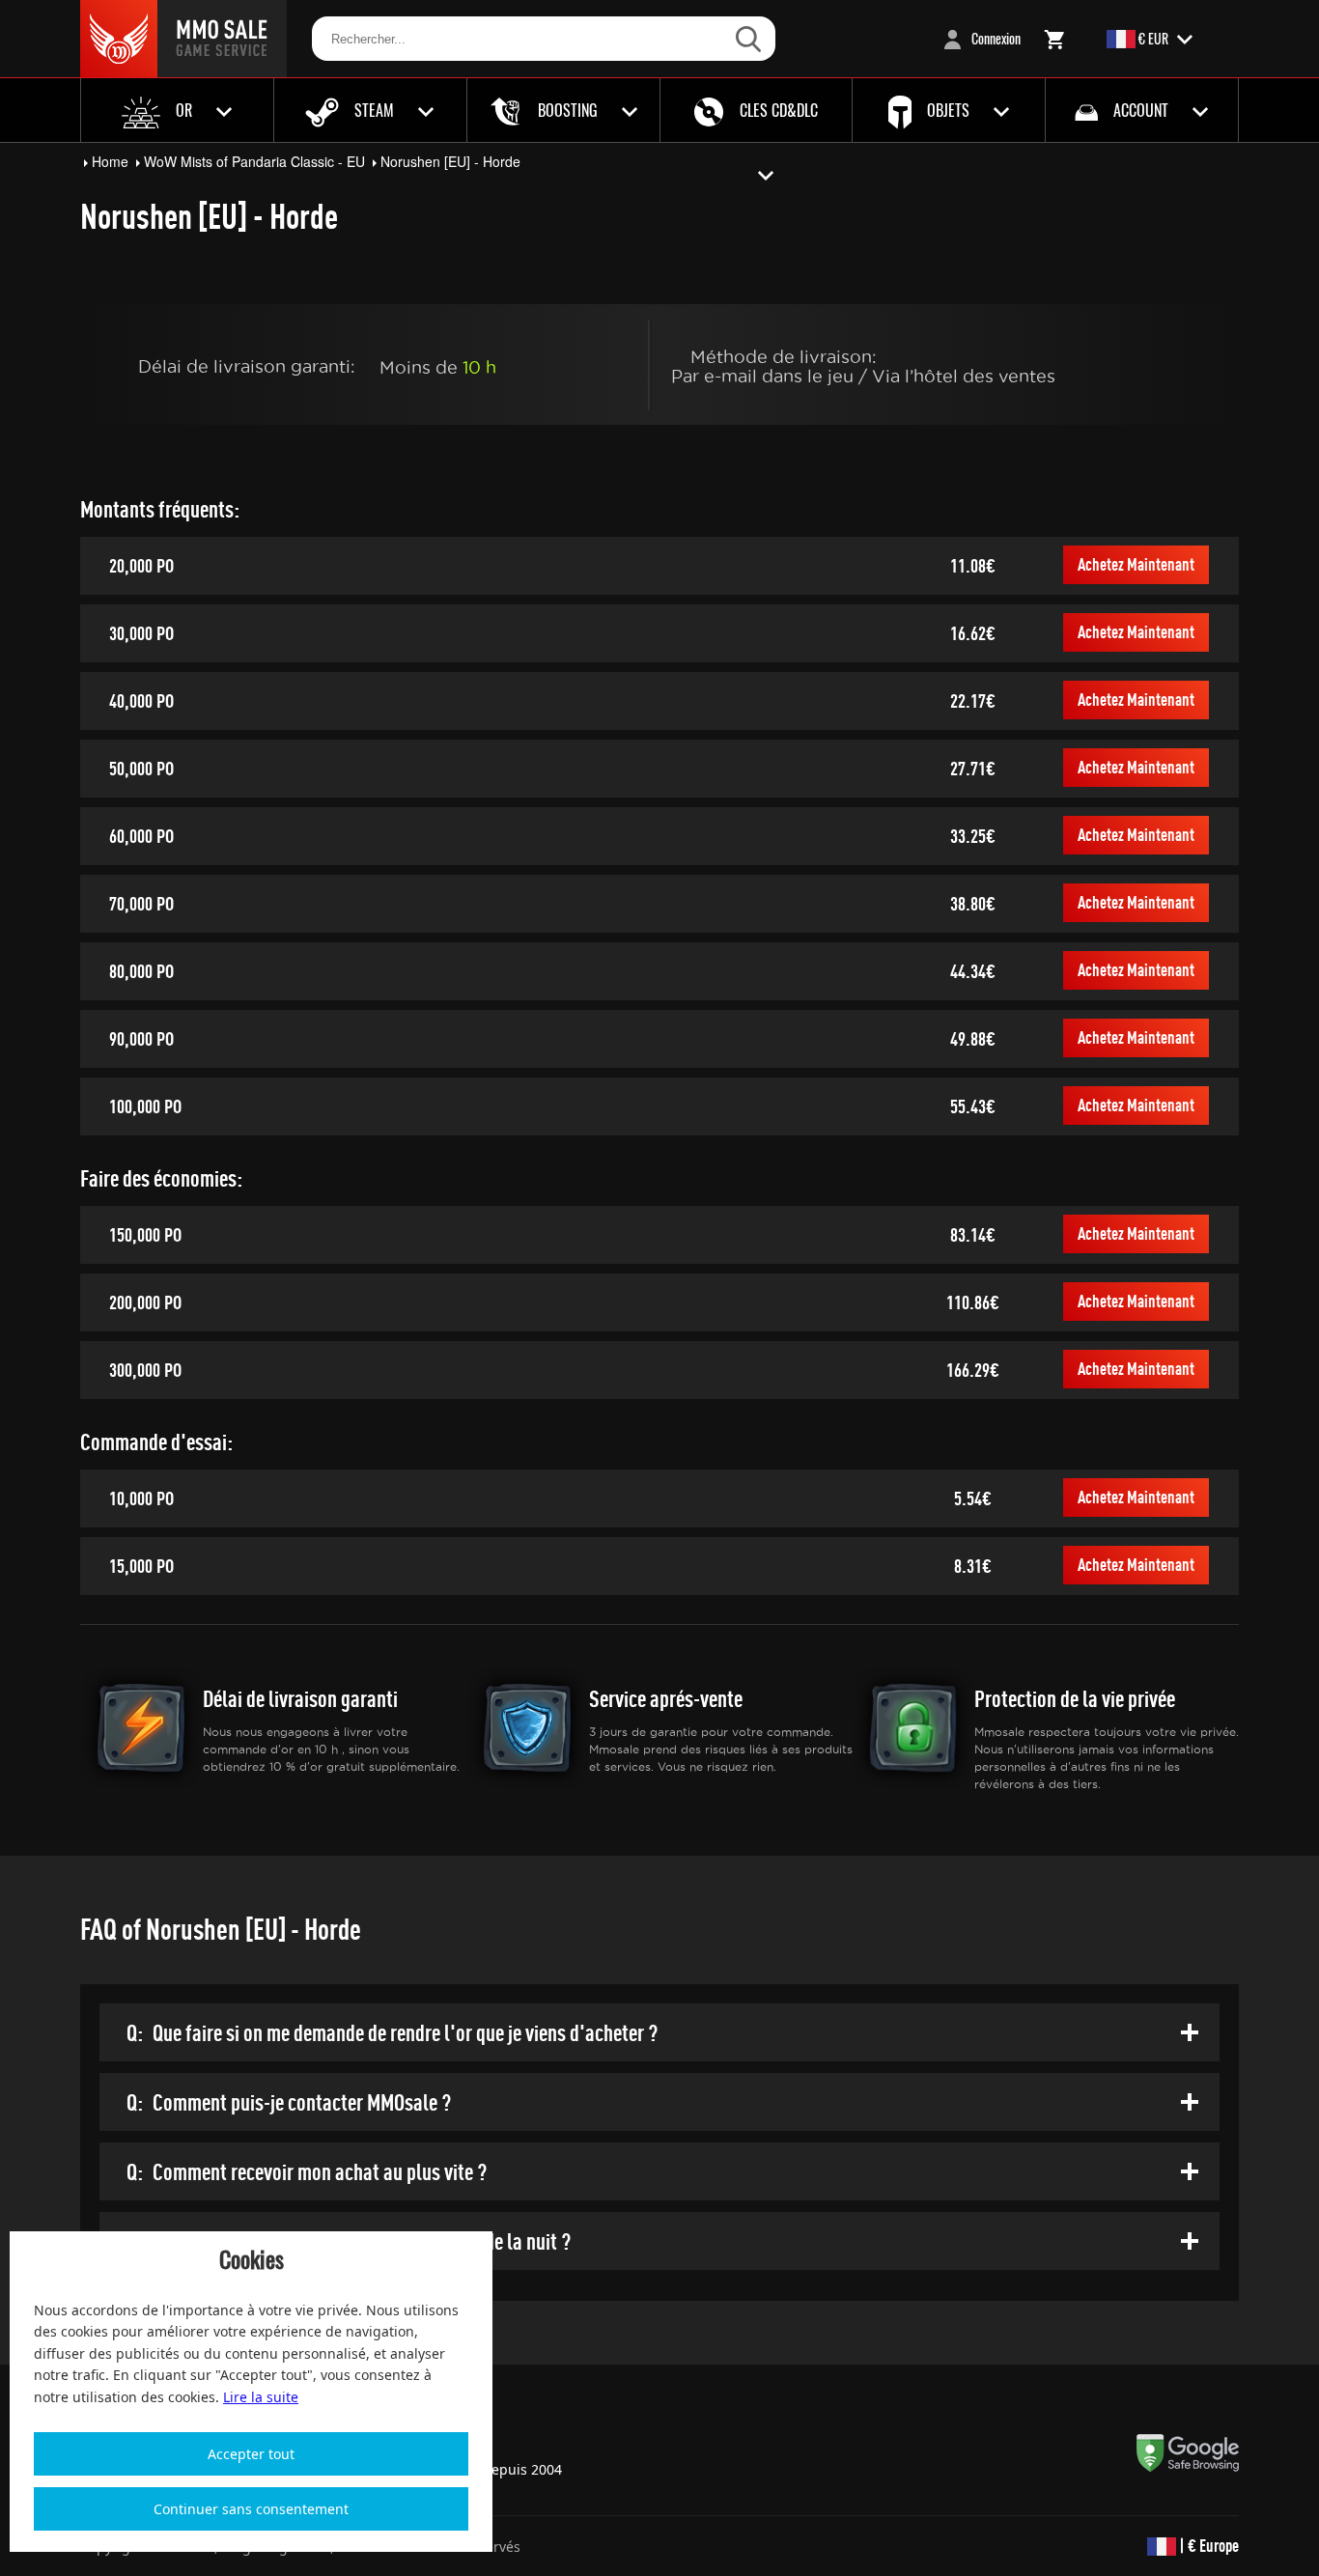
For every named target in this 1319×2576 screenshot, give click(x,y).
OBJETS (948, 110)
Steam (374, 110)
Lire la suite (261, 2397)
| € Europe (1207, 2546)
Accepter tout (251, 2454)
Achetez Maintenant (1136, 564)
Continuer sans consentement (251, 2509)
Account (1141, 110)
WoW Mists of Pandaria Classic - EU (254, 161)
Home (110, 161)
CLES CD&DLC (777, 110)
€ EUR (1153, 38)
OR (184, 110)
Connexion (995, 38)
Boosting (568, 110)
